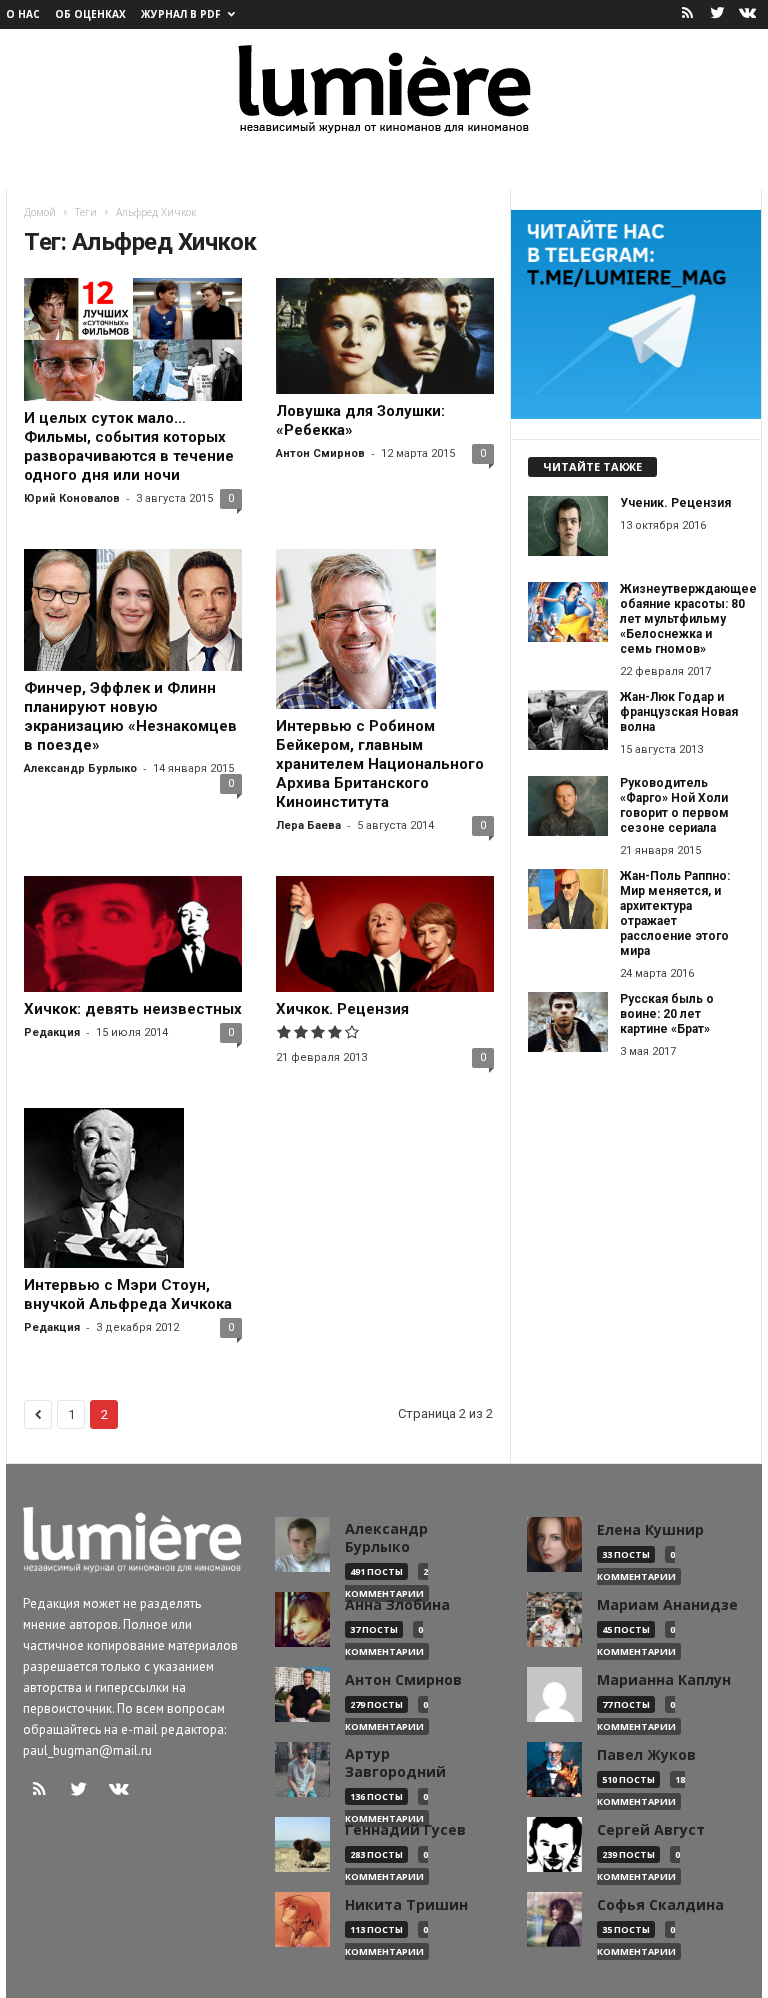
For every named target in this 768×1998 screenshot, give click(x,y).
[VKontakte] (747, 14)
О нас (23, 14)
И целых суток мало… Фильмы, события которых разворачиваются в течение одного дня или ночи (129, 446)
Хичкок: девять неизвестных (133, 1009)
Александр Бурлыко (80, 768)
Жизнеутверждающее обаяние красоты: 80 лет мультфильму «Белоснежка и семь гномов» (688, 619)
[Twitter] (717, 14)
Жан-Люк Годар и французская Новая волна (679, 712)
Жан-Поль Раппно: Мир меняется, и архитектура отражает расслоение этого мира (675, 913)
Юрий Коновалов (72, 498)
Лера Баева (308, 825)
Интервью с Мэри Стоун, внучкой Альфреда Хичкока (128, 1294)
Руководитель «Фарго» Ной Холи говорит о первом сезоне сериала (674, 805)
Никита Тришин (406, 1905)
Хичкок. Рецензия (342, 1009)
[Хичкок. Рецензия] (385, 934)
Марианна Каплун (664, 1680)
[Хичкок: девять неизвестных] (133, 934)
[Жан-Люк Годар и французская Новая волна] (568, 720)
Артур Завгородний (395, 1763)
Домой (40, 212)
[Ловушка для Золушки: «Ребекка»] (385, 336)
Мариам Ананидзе (667, 1605)
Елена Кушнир (650, 1530)
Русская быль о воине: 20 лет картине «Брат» (667, 1014)
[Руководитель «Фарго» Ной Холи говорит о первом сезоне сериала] (568, 806)
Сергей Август (651, 1830)
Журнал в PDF (181, 14)
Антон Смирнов (320, 453)
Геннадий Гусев (405, 1830)
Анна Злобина (397, 1605)
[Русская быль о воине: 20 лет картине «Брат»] (568, 1022)
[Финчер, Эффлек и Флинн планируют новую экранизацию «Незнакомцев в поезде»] (133, 610)
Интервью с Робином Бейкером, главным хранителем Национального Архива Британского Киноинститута (380, 764)
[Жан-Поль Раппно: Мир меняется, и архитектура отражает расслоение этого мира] (568, 899)
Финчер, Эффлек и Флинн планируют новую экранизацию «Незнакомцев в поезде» (130, 716)
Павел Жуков (646, 1755)
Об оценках (90, 14)
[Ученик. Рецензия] (568, 526)
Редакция (52, 1032)
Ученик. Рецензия (675, 503)
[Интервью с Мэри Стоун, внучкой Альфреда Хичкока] (133, 1188)
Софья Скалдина (660, 1905)
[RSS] (687, 14)
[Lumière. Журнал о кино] (384, 87)
